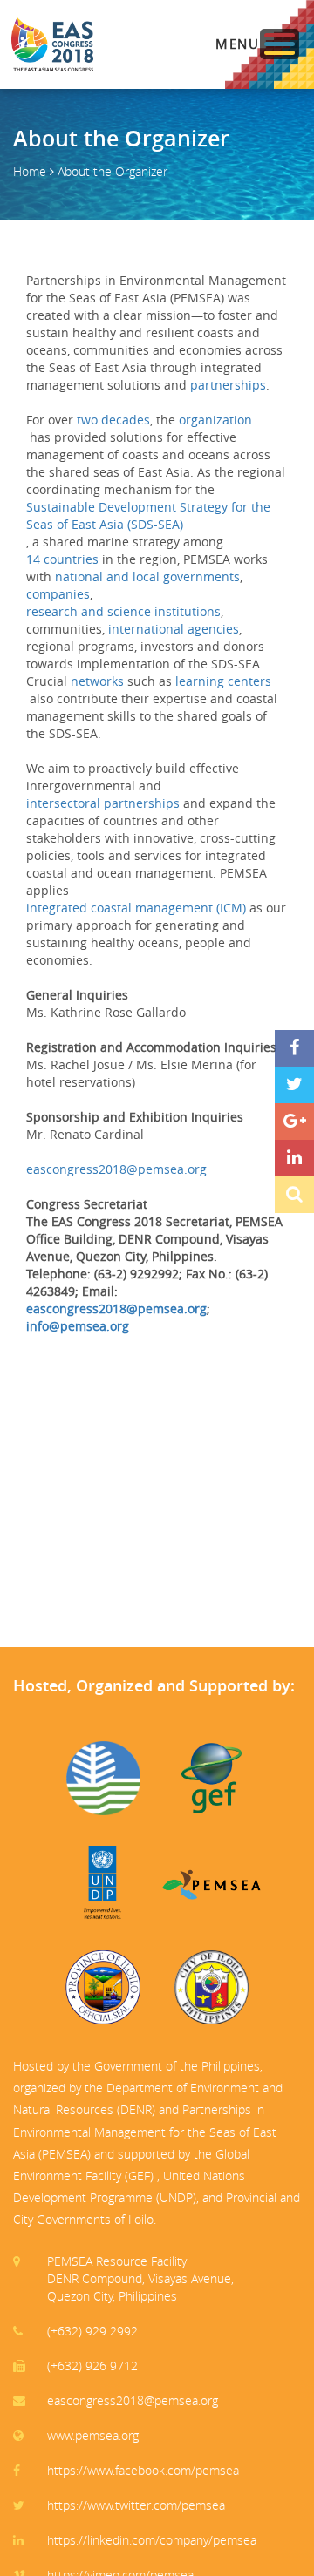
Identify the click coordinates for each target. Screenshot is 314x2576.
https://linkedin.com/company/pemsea (152, 2540)
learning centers (223, 681)
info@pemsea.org (78, 1326)
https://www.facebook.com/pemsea (143, 2470)
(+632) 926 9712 (92, 2366)
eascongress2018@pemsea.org (116, 1169)
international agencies (174, 629)
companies (58, 594)
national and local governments (147, 576)
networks (97, 681)
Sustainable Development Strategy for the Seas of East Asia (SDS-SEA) (148, 515)
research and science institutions (123, 611)
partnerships (228, 385)
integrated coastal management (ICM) (136, 908)
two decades (113, 420)
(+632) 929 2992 (92, 2331)
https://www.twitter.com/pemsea (136, 2505)
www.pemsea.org (93, 2435)
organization (215, 420)
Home (30, 171)
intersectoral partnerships (103, 803)
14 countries (62, 559)
